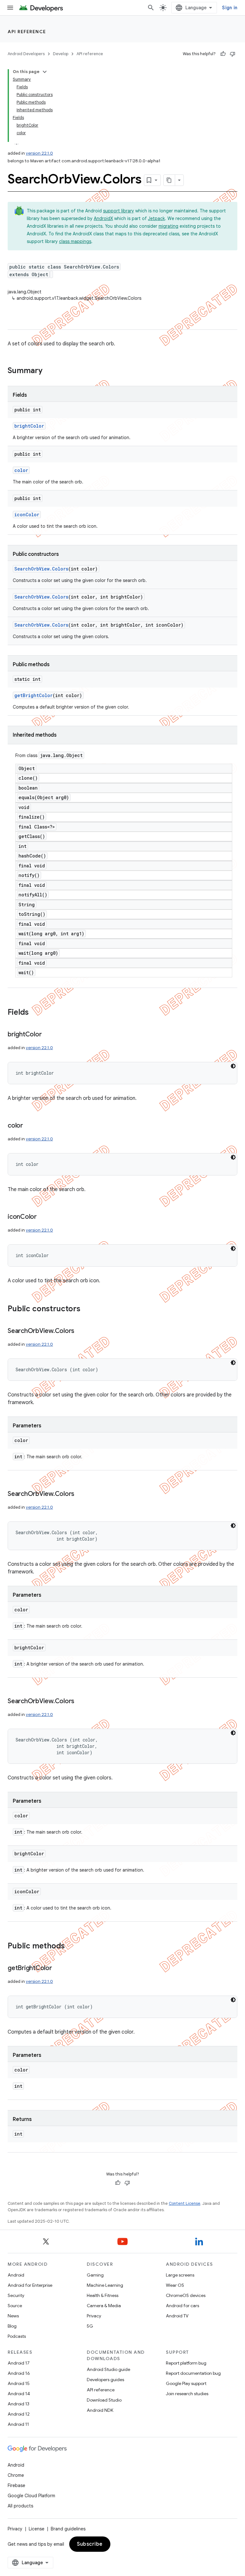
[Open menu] (10, 8)
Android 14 (19, 2394)
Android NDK (100, 2410)
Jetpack (156, 218)
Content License (185, 2203)
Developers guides (105, 2380)
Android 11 (18, 2424)
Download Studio (104, 2400)
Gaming (95, 2275)
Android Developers (26, 54)
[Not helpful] (233, 54)
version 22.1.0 (39, 153)
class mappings (75, 241)
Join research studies (187, 2394)
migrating (168, 226)
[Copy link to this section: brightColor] (48, 1035)
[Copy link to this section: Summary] (49, 371)
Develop (61, 54)
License (37, 2529)
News (13, 2316)
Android (16, 2275)
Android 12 (19, 2414)
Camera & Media (104, 2306)
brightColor (29, 426)
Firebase (16, 2485)
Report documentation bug (193, 2373)
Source (15, 2306)
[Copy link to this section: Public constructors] (87, 1309)
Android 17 (19, 2363)
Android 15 (19, 2383)
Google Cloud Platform (31, 2496)
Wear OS (175, 2285)
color (21, 470)
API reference (27, 32)
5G (90, 2326)
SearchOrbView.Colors (41, 569)
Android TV (177, 2316)
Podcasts (17, 2336)
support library (119, 211)
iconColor (27, 515)
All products (20, 2506)
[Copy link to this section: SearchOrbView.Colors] (81, 1331)
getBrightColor (33, 695)
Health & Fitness (103, 2295)
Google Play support (186, 2383)
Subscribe (90, 2544)
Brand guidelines (68, 2529)
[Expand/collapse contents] (45, 72)
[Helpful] (223, 54)
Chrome (16, 2475)
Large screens (180, 2275)
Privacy (94, 2316)
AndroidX (103, 218)
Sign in (230, 8)
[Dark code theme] (233, 1066)
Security (16, 2295)
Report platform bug (186, 2363)
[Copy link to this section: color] (29, 1126)
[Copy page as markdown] (169, 180)
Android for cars (182, 2306)
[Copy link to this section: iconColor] (43, 1217)
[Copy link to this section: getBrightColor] (58, 1969)
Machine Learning (105, 2285)
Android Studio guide (108, 2369)
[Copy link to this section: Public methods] (71, 1947)
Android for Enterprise (30, 2285)
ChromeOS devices (186, 2295)
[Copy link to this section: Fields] (35, 1013)
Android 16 (19, 2373)
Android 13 (19, 2404)
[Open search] (151, 8)
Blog (12, 2326)
